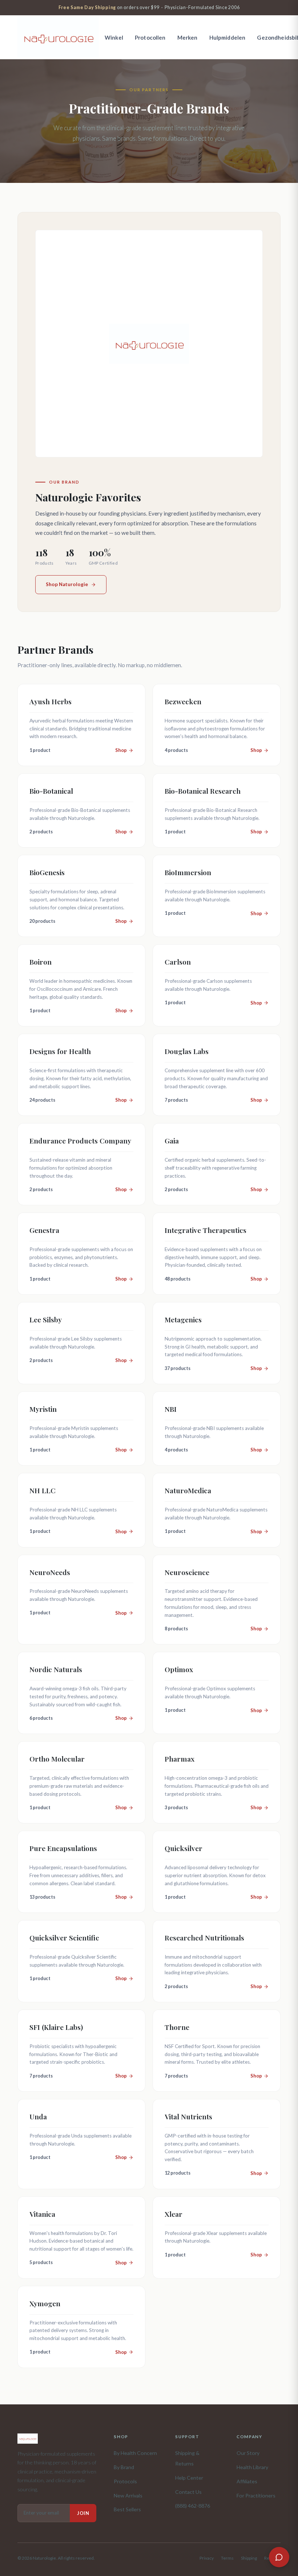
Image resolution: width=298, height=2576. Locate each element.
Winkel (114, 37)
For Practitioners (256, 2495)
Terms (227, 2558)
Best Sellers (127, 2509)
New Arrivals (128, 2495)
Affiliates (247, 2481)
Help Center (189, 2478)
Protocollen (150, 37)
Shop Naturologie (67, 584)
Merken (188, 37)
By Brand (124, 2467)
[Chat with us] (279, 2557)
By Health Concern (135, 2453)
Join (83, 2513)
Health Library (252, 2467)
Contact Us (188, 2492)
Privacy (207, 2558)
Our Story (248, 2453)
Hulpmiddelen (227, 37)
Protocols (125, 2481)
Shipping (249, 2558)
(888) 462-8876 (193, 2506)
